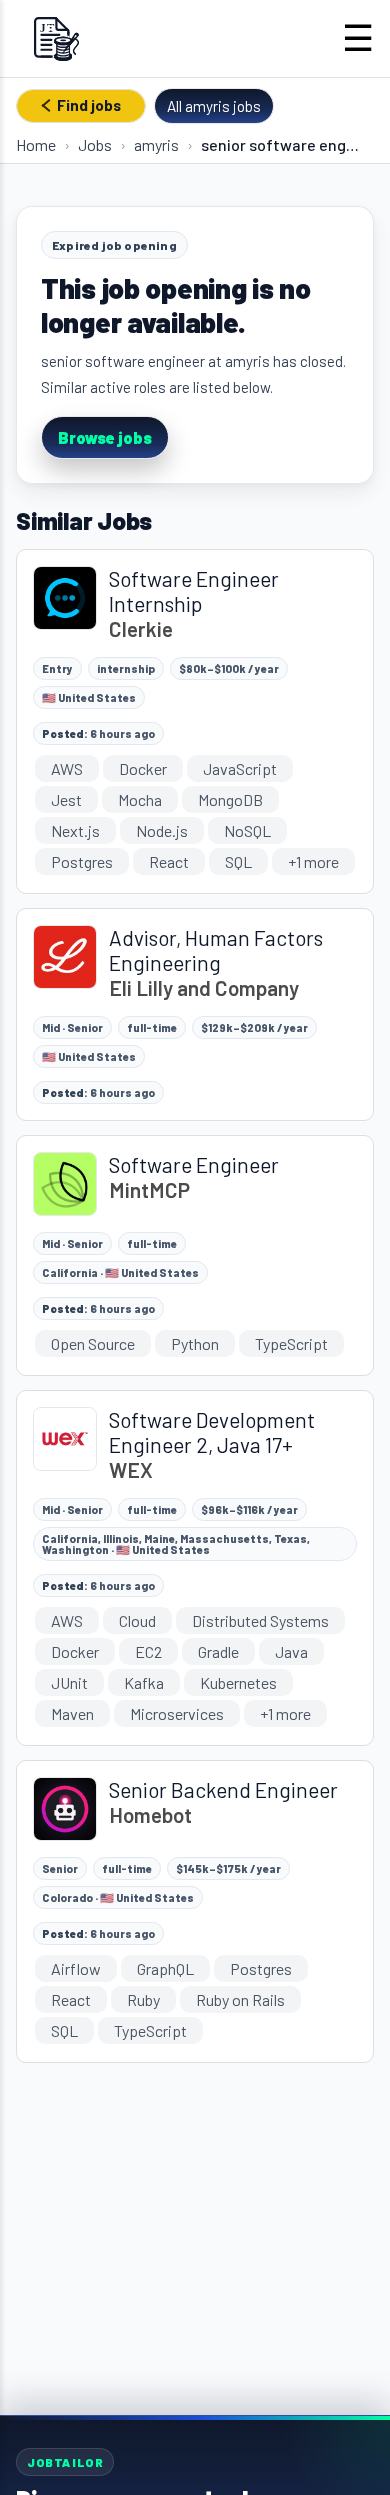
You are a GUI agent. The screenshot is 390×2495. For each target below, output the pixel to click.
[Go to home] (56, 38)
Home (36, 144)
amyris (156, 144)
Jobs (95, 144)
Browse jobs (105, 437)
